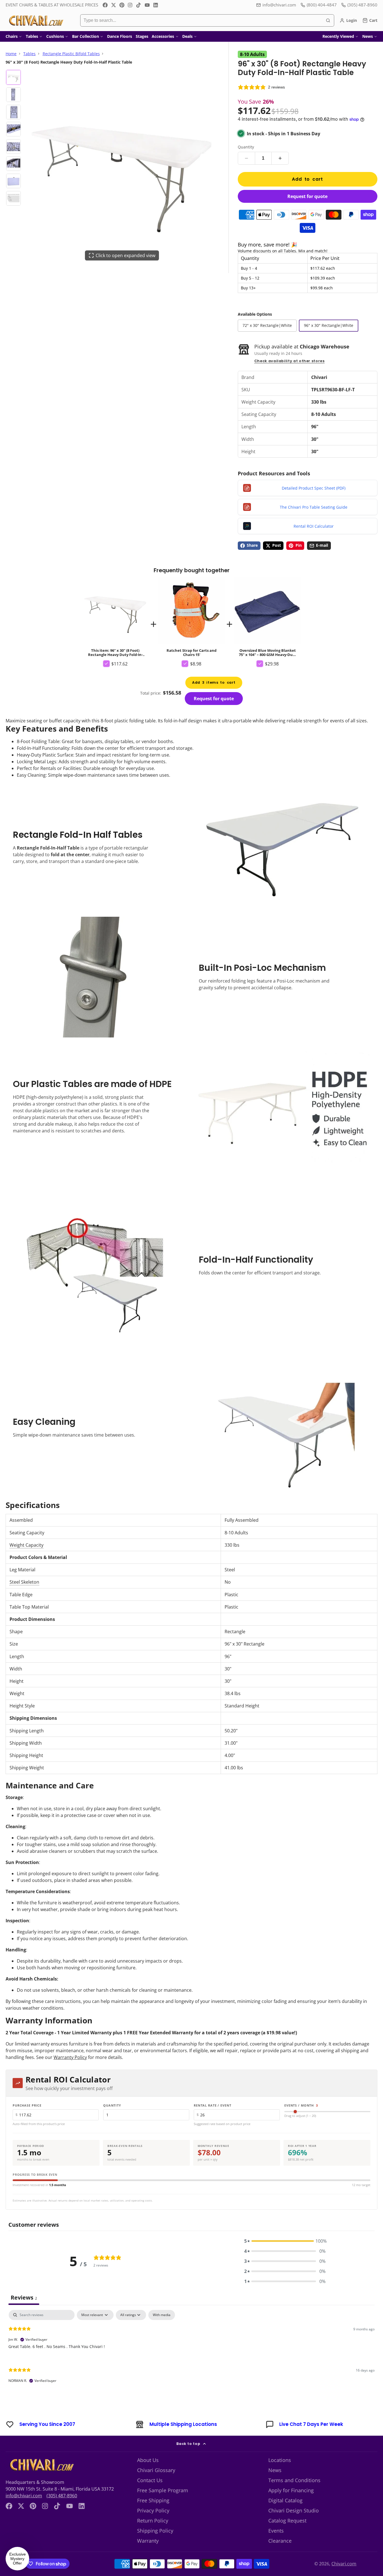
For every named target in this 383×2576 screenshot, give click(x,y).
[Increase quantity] (280, 158)
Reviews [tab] (24, 2297)
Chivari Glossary (156, 2470)
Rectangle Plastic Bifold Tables (71, 54)
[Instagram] (130, 5)
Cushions (55, 36)
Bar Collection (86, 36)
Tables (32, 36)
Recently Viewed (338, 36)
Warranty (148, 2541)
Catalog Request (287, 2521)
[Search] (328, 20)
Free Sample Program (163, 2490)
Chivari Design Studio (294, 2510)
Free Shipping (153, 2500)
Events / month (301, 2105)
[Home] (36, 20)
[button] (285, 2241)
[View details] (41, 2465)
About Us (148, 2460)
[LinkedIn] (156, 5)
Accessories (163, 36)
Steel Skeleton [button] (24, 1582)
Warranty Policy (70, 2057)
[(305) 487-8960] (359, 5)
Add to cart (307, 179)
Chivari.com (344, 2564)
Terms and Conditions (294, 2480)
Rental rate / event (213, 2105)
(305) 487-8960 (62, 2496)
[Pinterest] (122, 5)
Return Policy (153, 2521)
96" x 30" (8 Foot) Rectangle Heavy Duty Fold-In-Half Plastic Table (116, 624)
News (368, 36)
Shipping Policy (155, 2531)
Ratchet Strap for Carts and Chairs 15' (191, 617)
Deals (187, 36)
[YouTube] (147, 5)
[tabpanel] (191, 2351)
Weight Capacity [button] (26, 1545)
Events (276, 2531)
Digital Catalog (285, 2500)
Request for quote (307, 196)
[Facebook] (105, 5)
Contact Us (150, 2480)
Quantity (246, 147)
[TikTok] (139, 5)
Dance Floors (120, 36)
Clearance (280, 2541)
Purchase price (27, 2105)
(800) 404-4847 (322, 5)
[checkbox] (162, 2315)
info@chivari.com (279, 5)
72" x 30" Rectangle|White (267, 325)
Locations (280, 2460)
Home (11, 54)
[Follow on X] (114, 5)
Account (348, 20)
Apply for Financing (291, 2490)
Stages (142, 36)
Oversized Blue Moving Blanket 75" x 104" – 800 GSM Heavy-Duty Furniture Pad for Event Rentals (268, 617)
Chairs (12, 36)
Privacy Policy (153, 2510)
